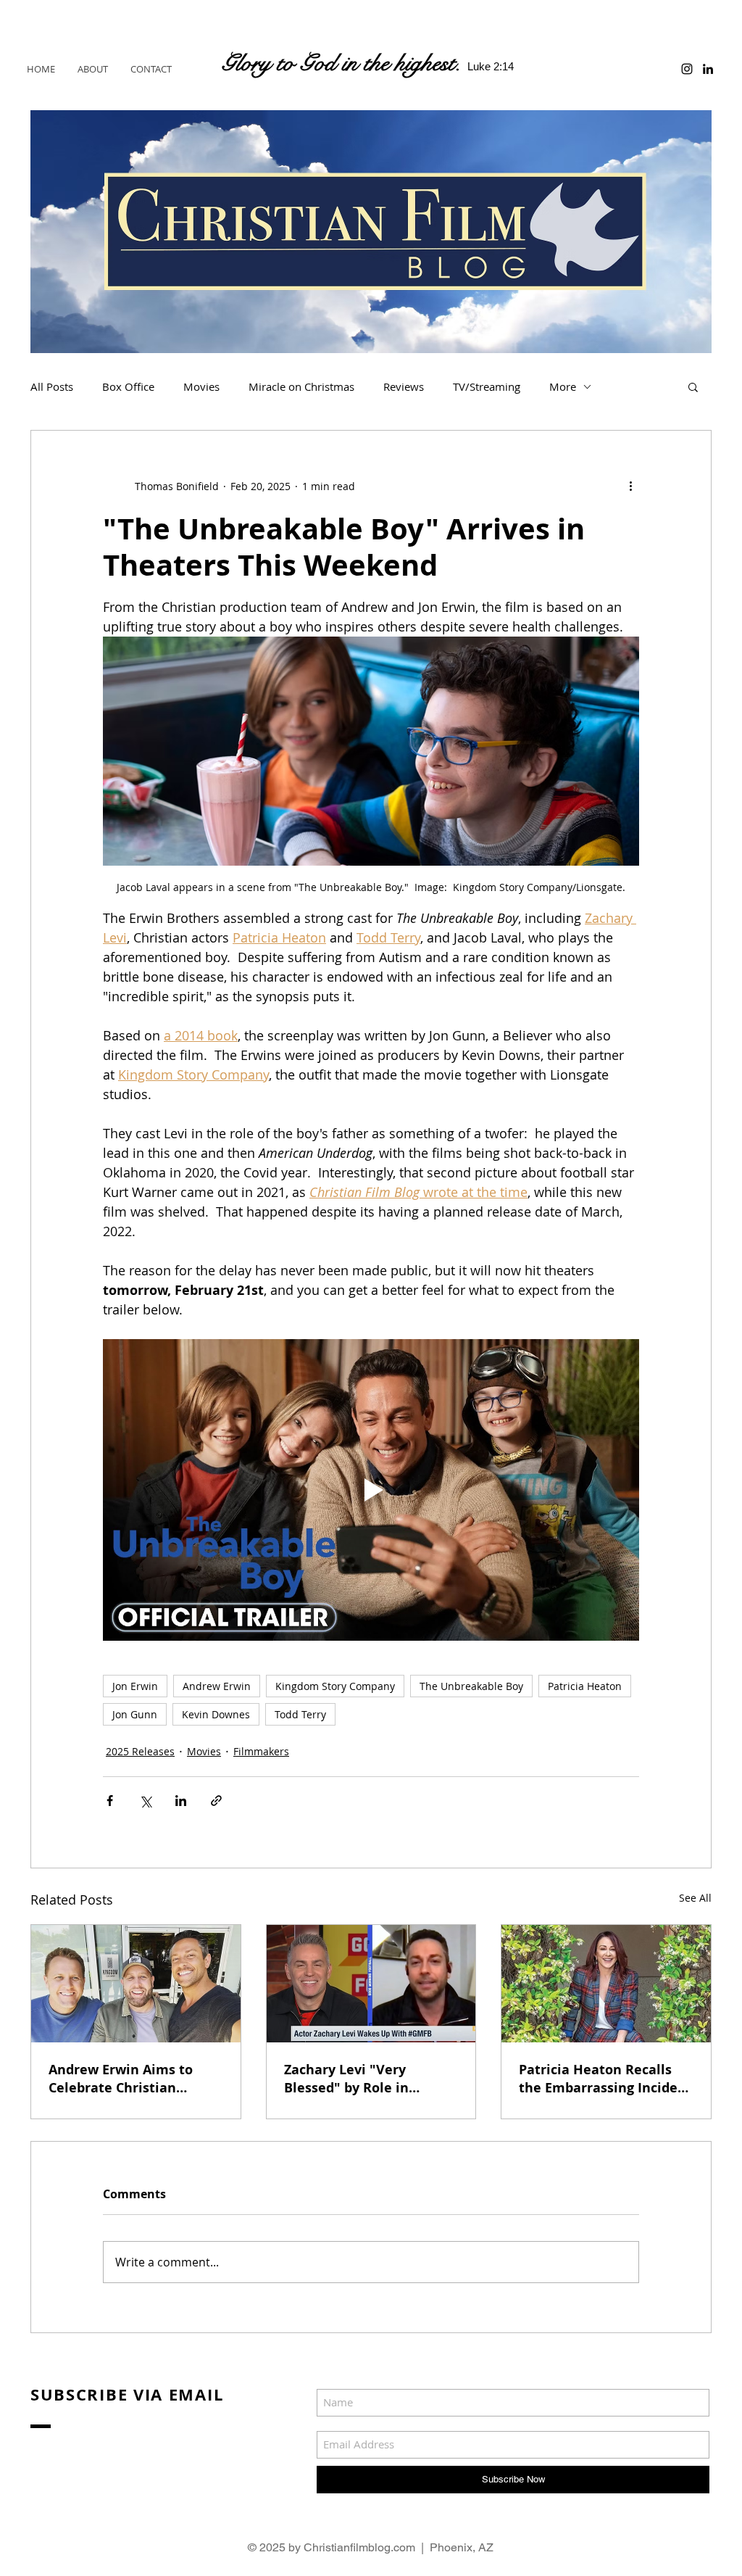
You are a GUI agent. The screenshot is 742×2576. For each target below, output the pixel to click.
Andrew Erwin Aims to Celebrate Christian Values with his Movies (124, 2079)
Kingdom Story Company (335, 1686)
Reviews (404, 386)
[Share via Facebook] (110, 1801)
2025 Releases (140, 1751)
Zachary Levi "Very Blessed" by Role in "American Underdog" (355, 2079)
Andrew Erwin (217, 1686)
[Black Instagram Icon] (687, 69)
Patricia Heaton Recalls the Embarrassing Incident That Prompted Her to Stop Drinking (605, 2079)
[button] (693, 386)
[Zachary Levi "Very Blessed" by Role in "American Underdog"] (371, 1984)
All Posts (52, 386)
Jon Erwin (135, 1686)
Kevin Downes (216, 1714)
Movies (201, 386)
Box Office (128, 386)
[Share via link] (216, 1801)
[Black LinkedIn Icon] (708, 69)
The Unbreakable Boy (471, 1686)
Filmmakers (261, 1751)
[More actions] (630, 486)
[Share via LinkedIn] (181, 1801)
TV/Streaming (487, 386)
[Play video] (371, 1490)
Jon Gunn (135, 1714)
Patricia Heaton (585, 1686)
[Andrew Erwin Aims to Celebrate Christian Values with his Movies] (136, 1984)
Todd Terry (300, 1714)
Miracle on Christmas (301, 386)
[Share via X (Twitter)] (145, 1801)
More (563, 386)
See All (695, 1898)
